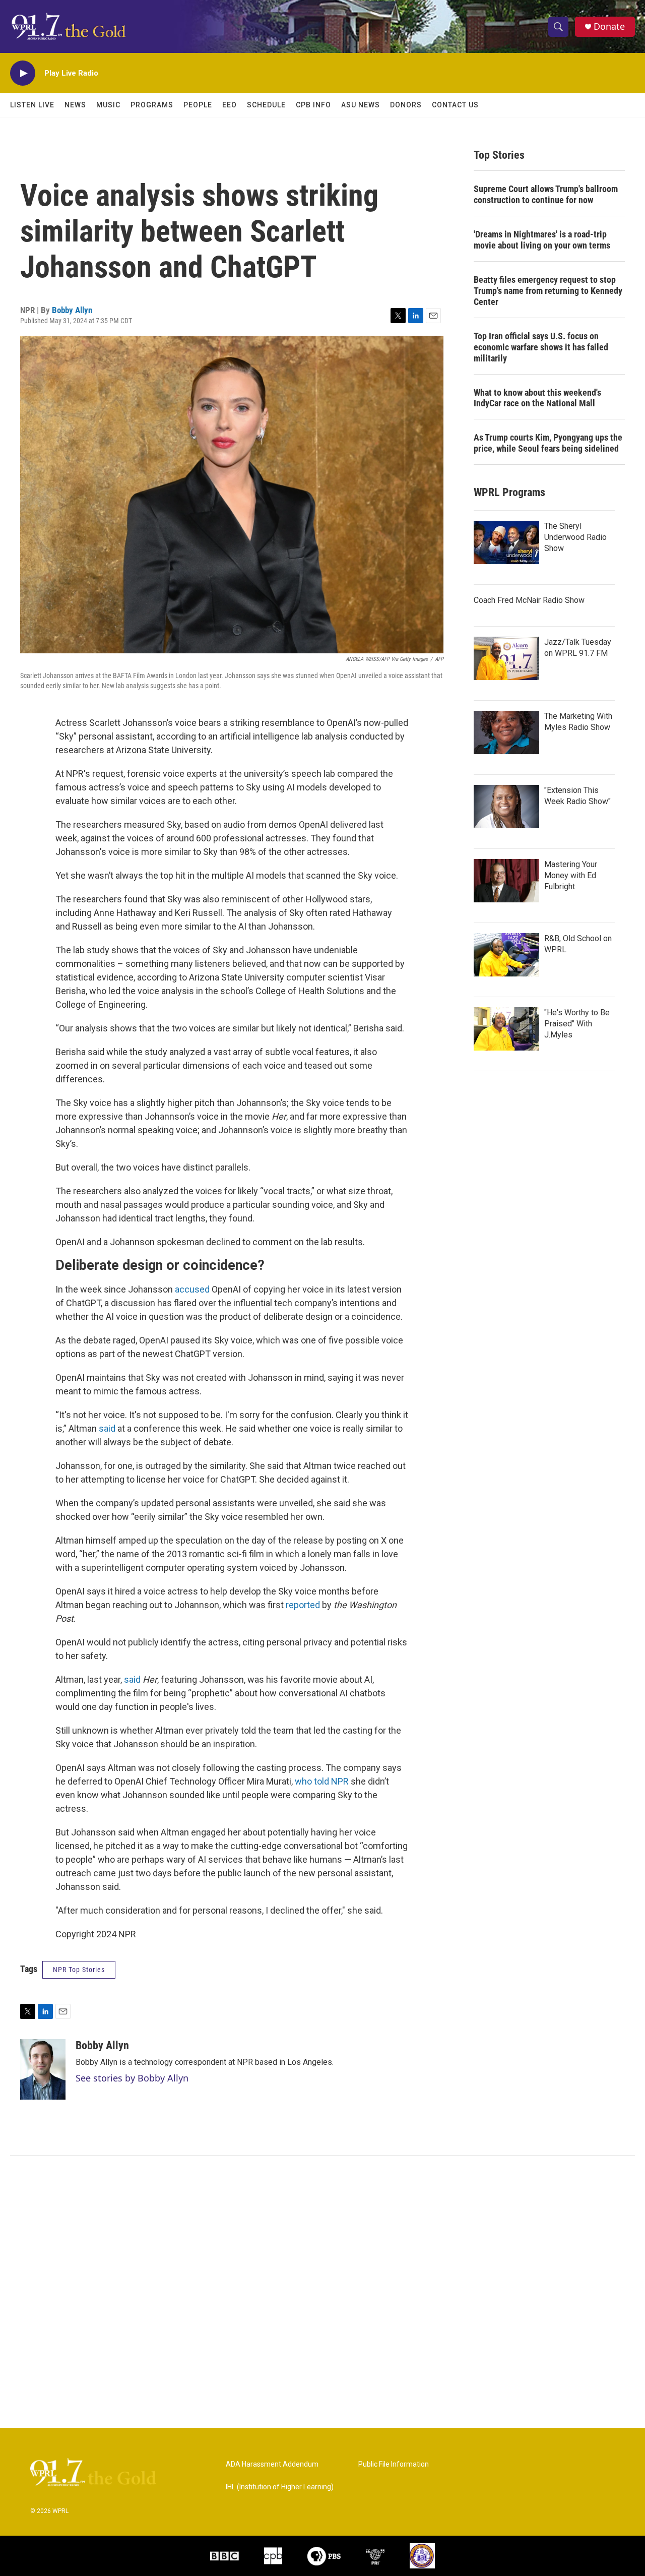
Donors (406, 105)
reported (303, 1605)
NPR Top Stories (79, 1970)
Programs (152, 105)
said (107, 1428)
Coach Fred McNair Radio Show (529, 600)
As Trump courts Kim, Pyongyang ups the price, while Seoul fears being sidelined (548, 443)
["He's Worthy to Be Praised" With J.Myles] (506, 1029)
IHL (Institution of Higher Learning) (280, 2487)
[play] (23, 73)
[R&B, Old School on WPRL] (506, 955)
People (198, 105)
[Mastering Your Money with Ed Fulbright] (506, 881)
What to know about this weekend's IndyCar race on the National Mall (537, 398)
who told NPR (322, 1781)
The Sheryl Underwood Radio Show (575, 537)
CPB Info (313, 105)
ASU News (361, 105)
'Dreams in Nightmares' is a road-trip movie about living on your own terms (542, 240)
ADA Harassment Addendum (272, 2464)
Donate (609, 26)
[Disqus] (322, 2292)
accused (192, 1289)
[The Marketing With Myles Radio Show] (506, 732)
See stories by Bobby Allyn (132, 2078)
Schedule (266, 105)
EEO (230, 105)
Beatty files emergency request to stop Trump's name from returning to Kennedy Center (548, 291)
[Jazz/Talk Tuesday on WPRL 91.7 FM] (506, 658)
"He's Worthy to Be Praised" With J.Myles (577, 1024)
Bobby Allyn (72, 310)
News (75, 105)
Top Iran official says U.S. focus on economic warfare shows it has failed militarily (541, 347)
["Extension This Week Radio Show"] (506, 807)
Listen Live (32, 105)
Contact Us (455, 105)
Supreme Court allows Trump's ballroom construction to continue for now (546, 194)
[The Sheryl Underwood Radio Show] (506, 542)
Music (108, 105)
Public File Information (394, 2464)
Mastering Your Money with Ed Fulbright (571, 875)
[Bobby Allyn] (43, 2069)
